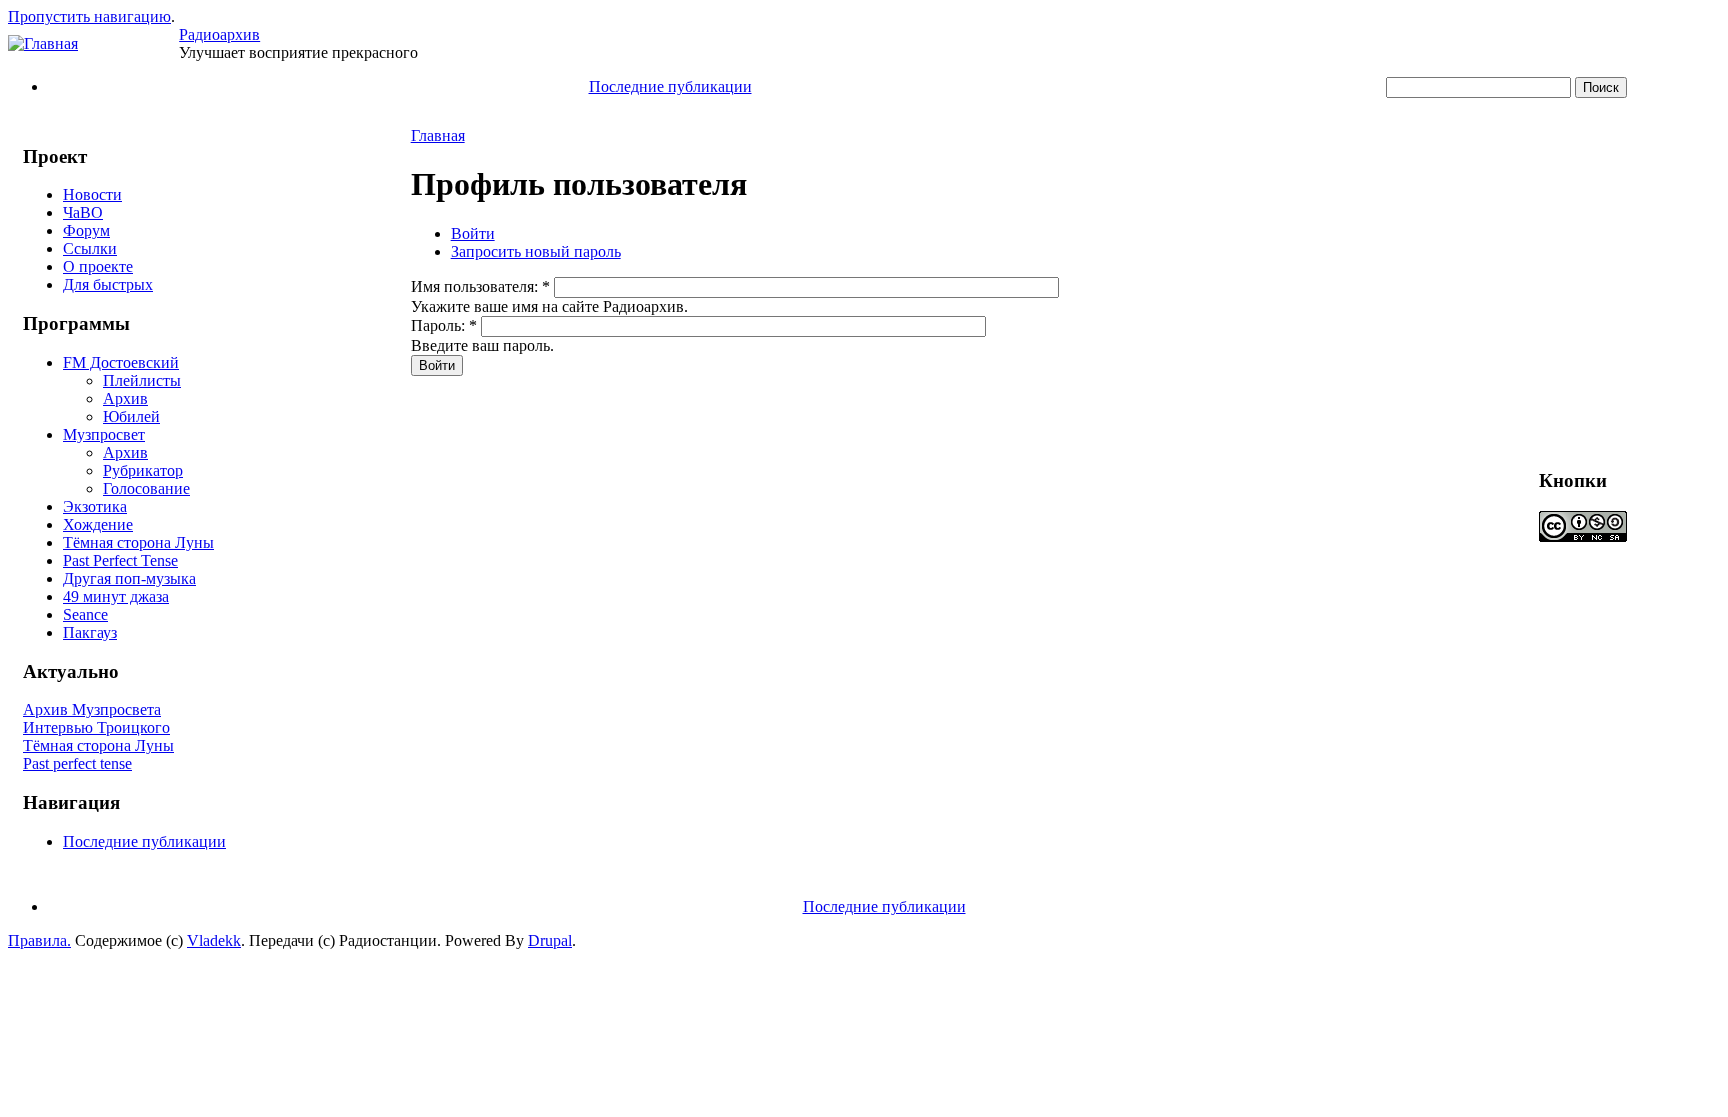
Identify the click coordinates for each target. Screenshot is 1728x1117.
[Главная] (43, 43)
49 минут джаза (116, 596)
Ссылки (90, 248)
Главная (438, 135)
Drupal (550, 940)
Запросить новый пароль (536, 251)
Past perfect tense (77, 763)
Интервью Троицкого (96, 727)
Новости (92, 194)
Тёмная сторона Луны (138, 542)
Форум (86, 230)
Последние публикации (670, 86)
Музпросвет (104, 434)
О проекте (98, 266)
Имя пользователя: (480, 286)
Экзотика (95, 506)
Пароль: (444, 325)
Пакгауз (90, 632)
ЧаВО (83, 212)
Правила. (39, 940)
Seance (85, 614)
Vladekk (214, 940)
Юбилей (131, 416)
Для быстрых (108, 284)
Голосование (146, 488)
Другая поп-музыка (129, 578)
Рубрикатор (143, 470)
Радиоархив (219, 34)
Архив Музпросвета (92, 709)
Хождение (98, 524)
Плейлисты (142, 380)
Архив (125, 398)
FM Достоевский (121, 362)
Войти (473, 233)
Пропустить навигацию (89, 16)
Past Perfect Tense (120, 560)
